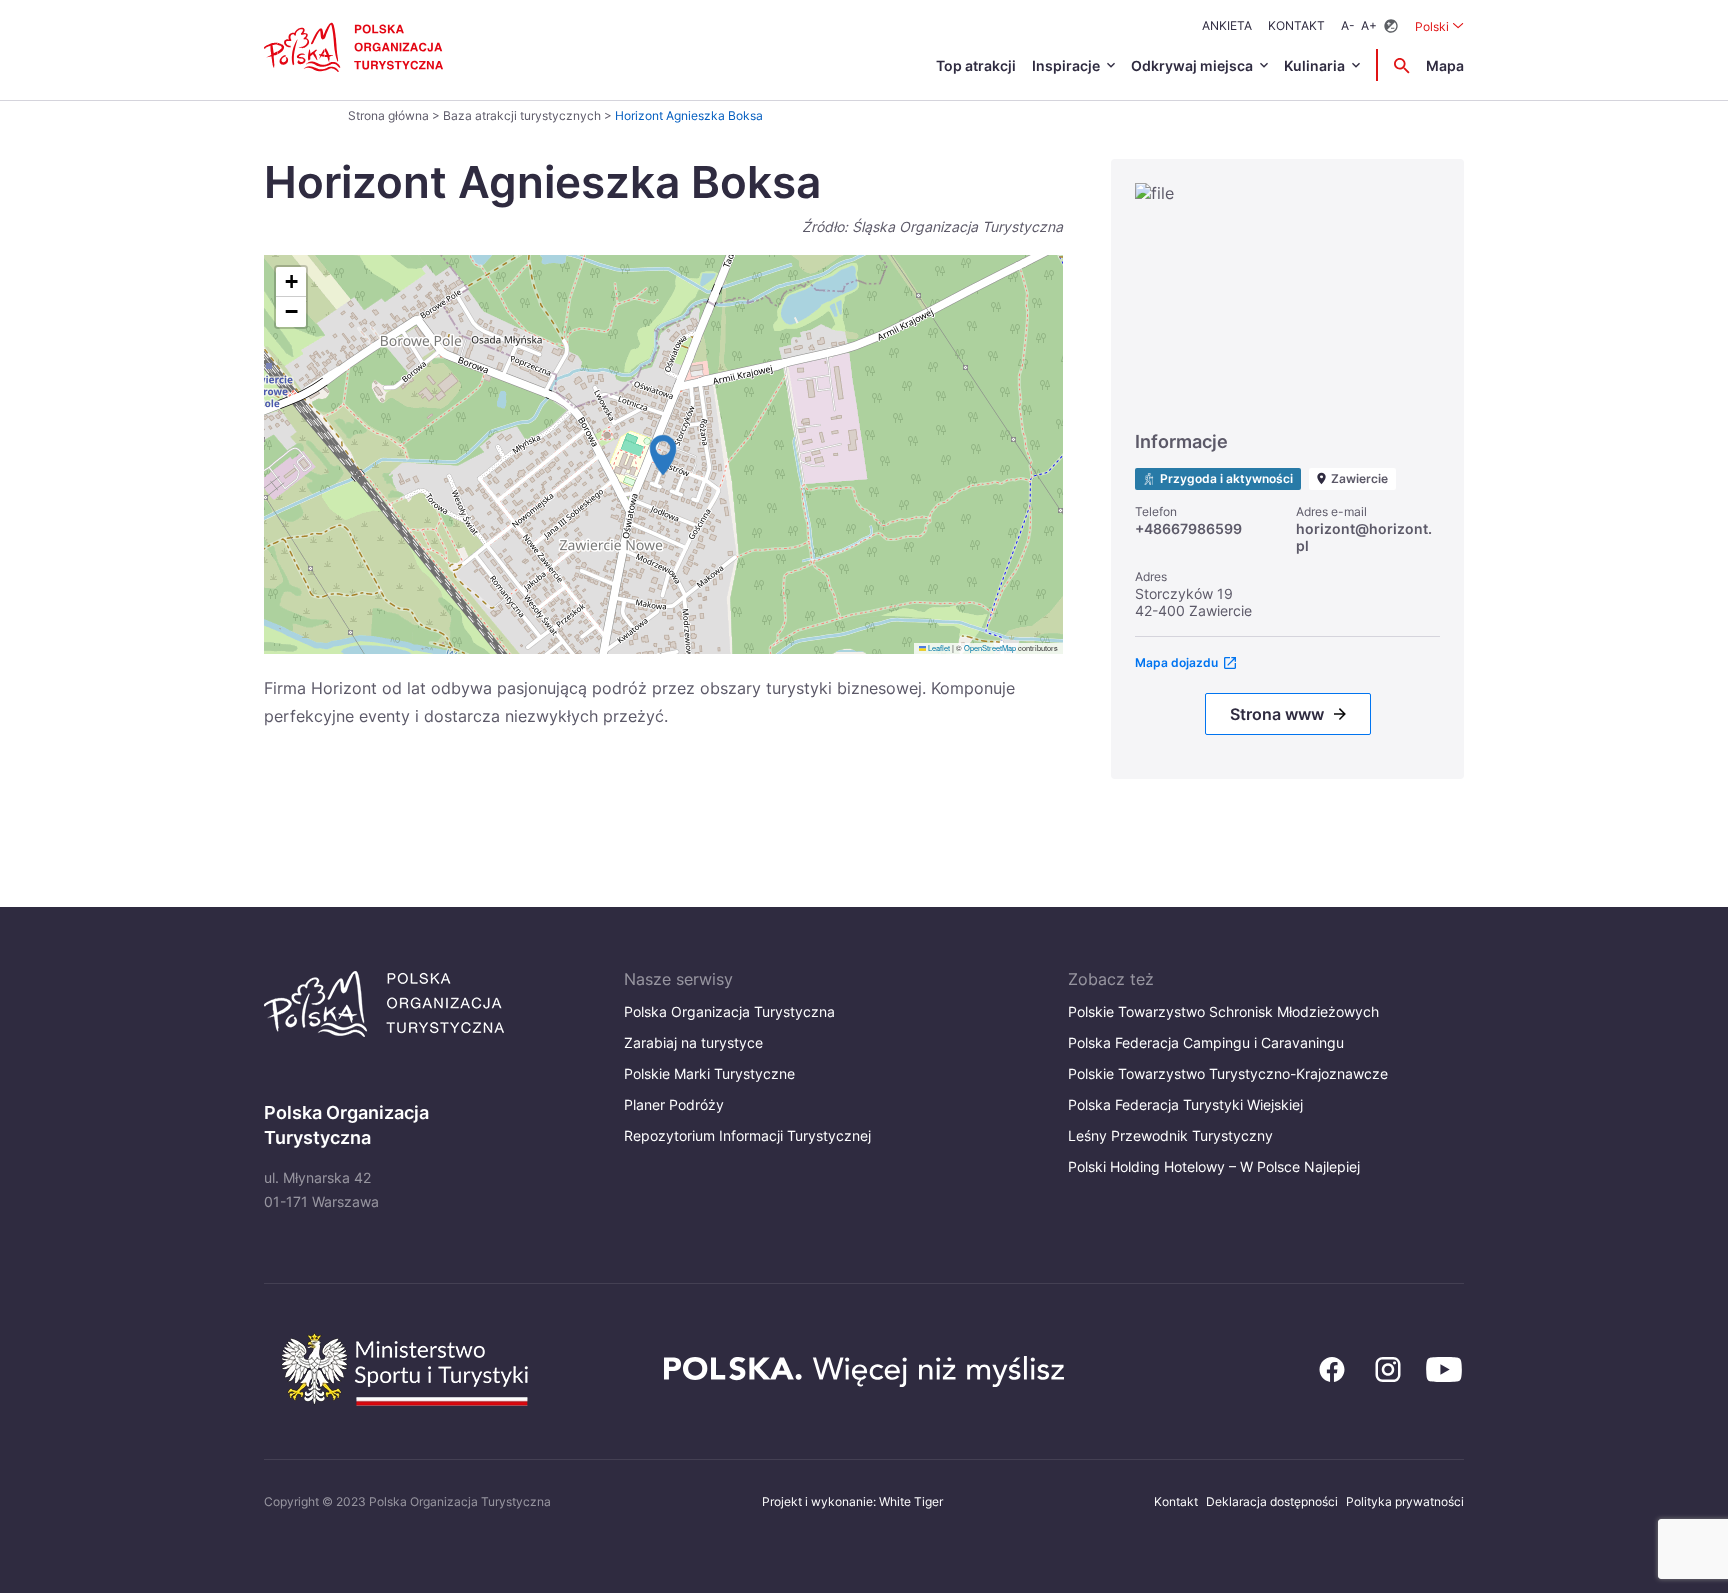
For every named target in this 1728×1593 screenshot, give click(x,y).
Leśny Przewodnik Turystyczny (1170, 1135)
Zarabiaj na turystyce (693, 1042)
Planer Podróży (674, 1104)
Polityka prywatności (1405, 1501)
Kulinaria (1314, 65)
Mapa (1445, 65)
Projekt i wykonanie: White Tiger (852, 1501)
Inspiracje (1066, 65)
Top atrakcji (976, 65)
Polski (1439, 26)
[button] (663, 455)
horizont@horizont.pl (1364, 537)
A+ (1369, 25)
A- (1348, 25)
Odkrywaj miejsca (1192, 65)
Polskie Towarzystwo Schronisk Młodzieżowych (1223, 1011)
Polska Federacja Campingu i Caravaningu (1206, 1042)
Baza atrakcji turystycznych (522, 115)
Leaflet (938, 647)
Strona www (1277, 714)
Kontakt (1296, 25)
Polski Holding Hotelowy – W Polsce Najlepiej (1214, 1166)
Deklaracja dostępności (1272, 1501)
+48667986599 (1188, 528)
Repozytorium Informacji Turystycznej (747, 1135)
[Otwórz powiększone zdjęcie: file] (1287, 297)
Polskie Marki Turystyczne (709, 1073)
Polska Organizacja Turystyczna (729, 1011)
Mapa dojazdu (1176, 662)
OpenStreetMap (990, 647)
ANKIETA (1227, 25)
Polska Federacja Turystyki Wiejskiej (1185, 1104)
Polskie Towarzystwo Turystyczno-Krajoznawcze (1228, 1073)
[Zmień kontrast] (1391, 26)
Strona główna (388, 115)
